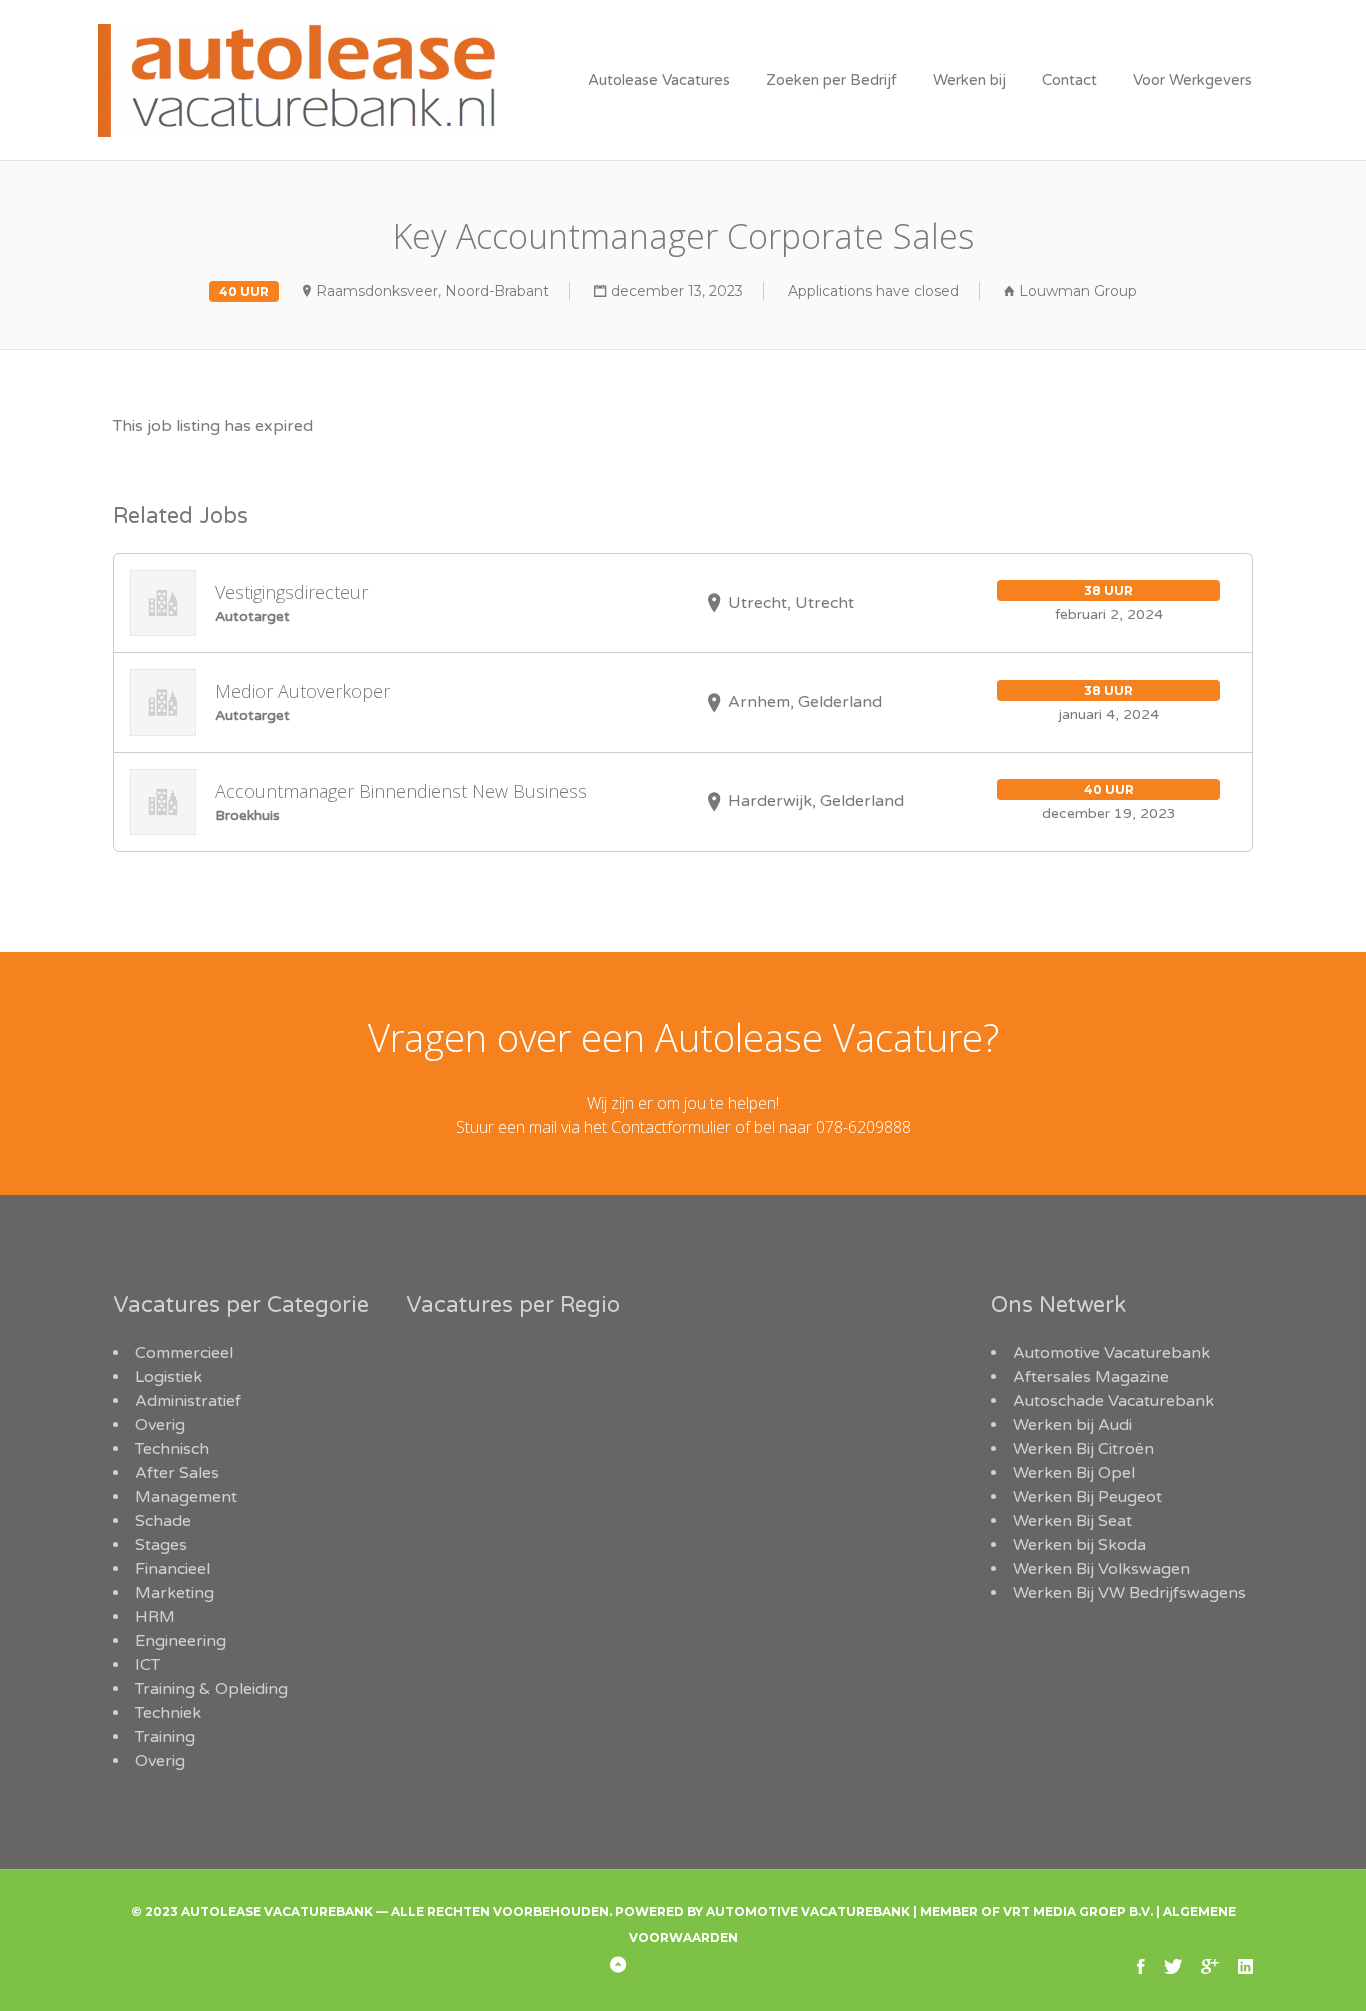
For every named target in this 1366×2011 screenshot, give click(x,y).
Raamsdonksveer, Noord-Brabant (432, 291)
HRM (155, 1617)
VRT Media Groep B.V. (1078, 1911)
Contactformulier (671, 1127)
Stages (161, 1545)
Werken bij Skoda (1079, 1545)
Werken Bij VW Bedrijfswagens (1129, 1593)
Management (186, 1497)
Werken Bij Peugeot (1087, 1497)
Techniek (168, 1713)
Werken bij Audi (1072, 1425)
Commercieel (184, 1353)
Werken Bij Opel (1074, 1473)
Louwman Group (1078, 291)
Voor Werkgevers (1192, 80)
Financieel (172, 1569)
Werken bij (969, 80)
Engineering (180, 1641)
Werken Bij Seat (1072, 1521)
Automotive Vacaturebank (1111, 1353)
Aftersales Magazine (1091, 1377)
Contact (1069, 80)
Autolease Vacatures (659, 80)
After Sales (177, 1473)
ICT (147, 1665)
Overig (160, 1425)
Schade (163, 1521)
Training (165, 1737)
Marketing (174, 1593)
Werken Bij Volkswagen (1101, 1569)
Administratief (188, 1401)
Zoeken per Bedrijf (831, 80)
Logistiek (168, 1377)
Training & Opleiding (211, 1689)
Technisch (172, 1449)
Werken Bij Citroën (1083, 1449)
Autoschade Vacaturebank (1113, 1401)
